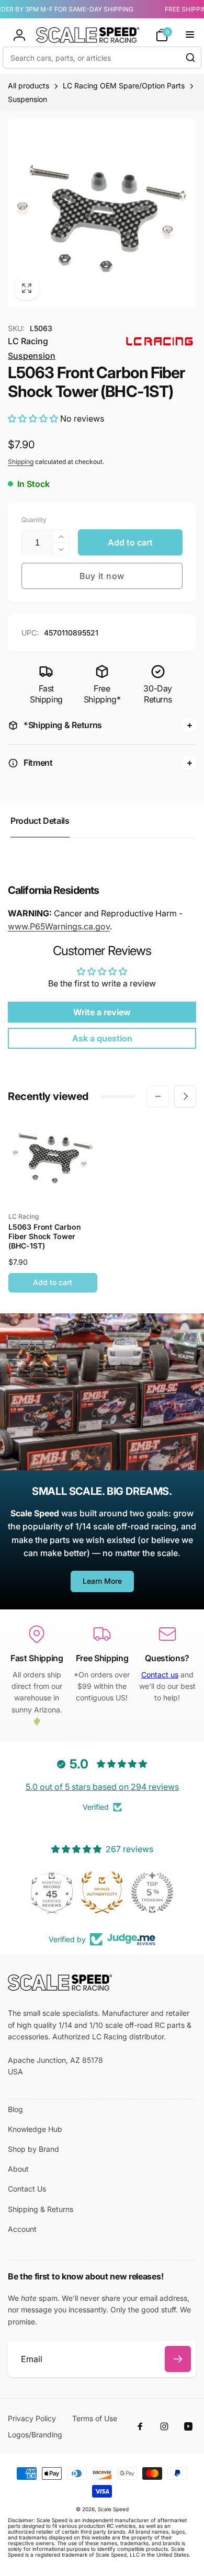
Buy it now (102, 576)
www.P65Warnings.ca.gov (59, 926)
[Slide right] (185, 1096)
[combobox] (102, 58)
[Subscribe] (178, 2359)
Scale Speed (113, 2509)
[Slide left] (158, 1096)
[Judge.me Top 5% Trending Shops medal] (152, 1892)
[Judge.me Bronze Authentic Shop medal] (102, 1892)
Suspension (32, 356)
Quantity (34, 520)
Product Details (40, 821)
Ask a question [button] (102, 1038)
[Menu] (190, 35)
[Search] (190, 58)
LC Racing (28, 341)
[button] (162, 35)
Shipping (21, 462)
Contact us (160, 1675)
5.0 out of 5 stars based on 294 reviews (102, 1787)
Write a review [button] (102, 1012)
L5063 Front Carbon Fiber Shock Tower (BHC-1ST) (45, 1236)
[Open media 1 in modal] (102, 213)
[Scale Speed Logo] (60, 1988)
